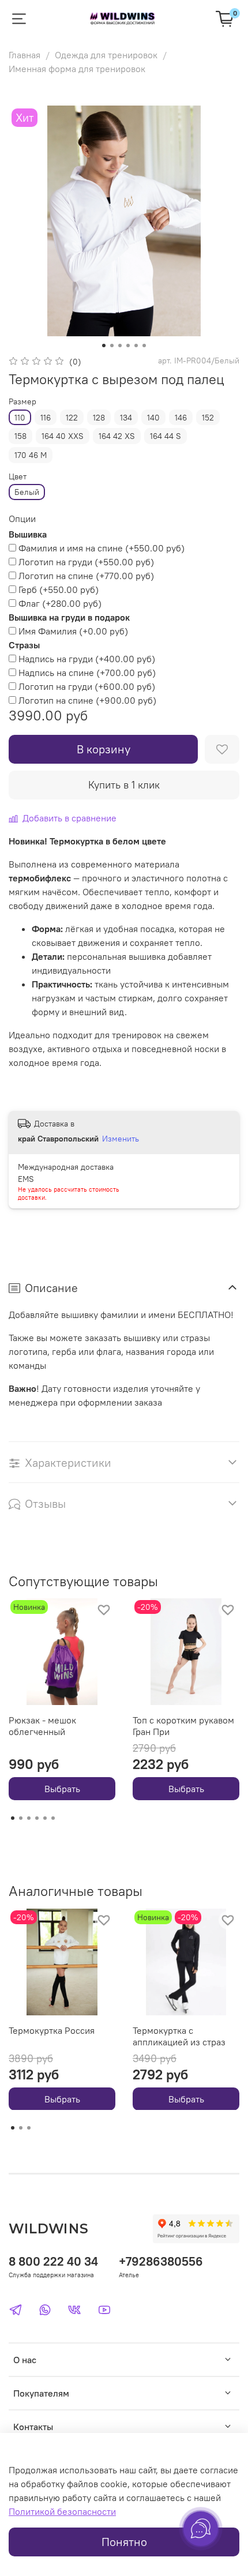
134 (126, 418)
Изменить (121, 1139)
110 (20, 418)
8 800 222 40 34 (53, 2261)
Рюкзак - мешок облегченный (42, 1726)
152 (208, 418)
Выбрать (62, 1789)
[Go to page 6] (53, 1818)
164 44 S (166, 436)
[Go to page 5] (45, 1818)
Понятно (124, 2542)
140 (153, 418)
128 (99, 418)
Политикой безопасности (62, 2511)
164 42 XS (117, 436)
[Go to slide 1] (104, 346)
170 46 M (31, 455)
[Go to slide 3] (120, 346)
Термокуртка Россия (52, 2030)
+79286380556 (161, 2261)
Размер (22, 402)
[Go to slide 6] (144, 346)
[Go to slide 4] (128, 346)
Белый (27, 492)
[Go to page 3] (29, 1818)
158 (20, 436)
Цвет (18, 477)
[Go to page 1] (13, 1818)
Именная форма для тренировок (77, 69)
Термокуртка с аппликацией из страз (179, 2036)
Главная (25, 55)
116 (46, 418)
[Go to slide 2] (112, 346)
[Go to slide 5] (136, 346)
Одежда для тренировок (106, 55)
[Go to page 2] (21, 1818)
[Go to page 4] (37, 1818)
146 (181, 418)
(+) (102, 548)
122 (72, 418)
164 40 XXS (63, 436)
